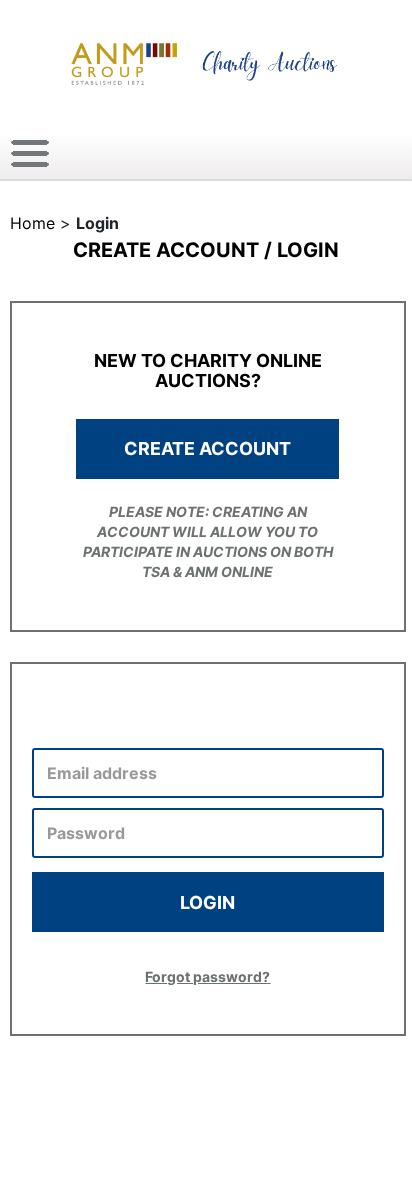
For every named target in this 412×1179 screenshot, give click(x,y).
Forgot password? (207, 976)
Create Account (207, 448)
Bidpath (266, 1137)
